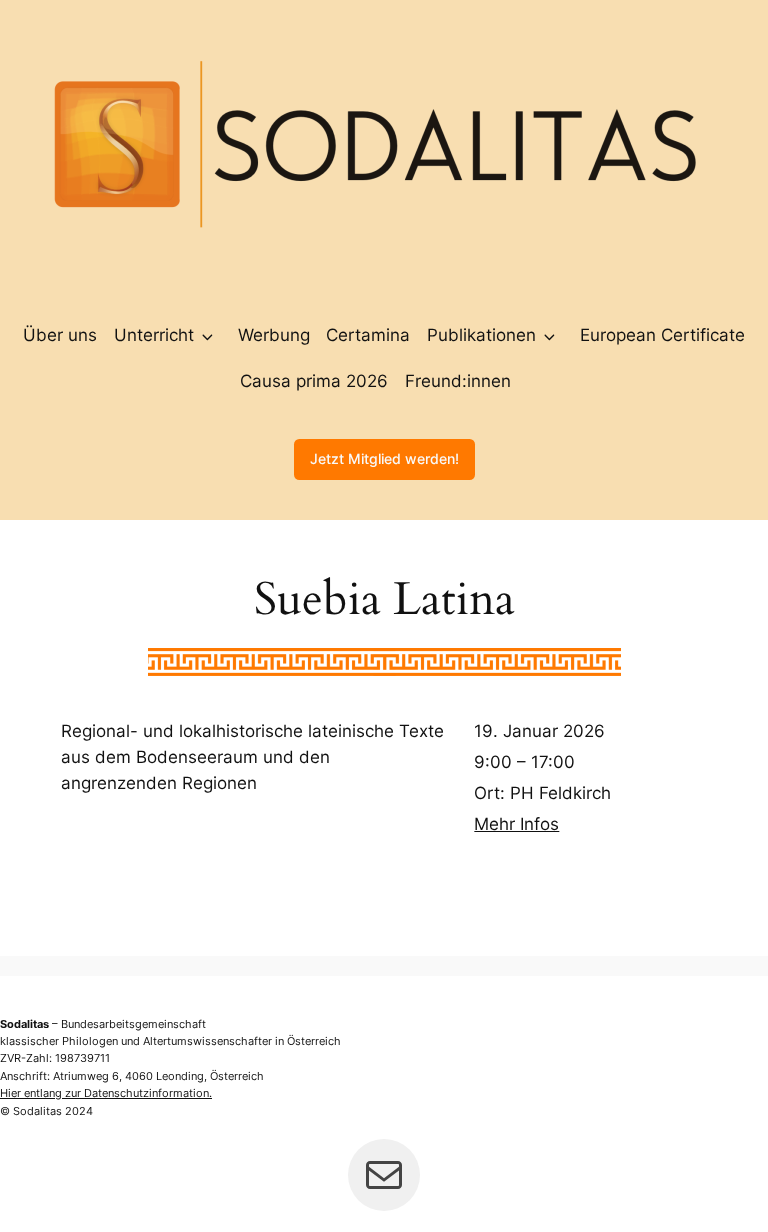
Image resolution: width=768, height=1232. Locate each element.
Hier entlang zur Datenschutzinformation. (106, 1093)
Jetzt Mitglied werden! (384, 458)
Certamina (368, 335)
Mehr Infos (516, 824)
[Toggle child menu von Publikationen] (549, 335)
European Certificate (662, 335)
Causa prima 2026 (314, 381)
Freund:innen (458, 381)
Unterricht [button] (154, 335)
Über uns (60, 335)
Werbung (274, 335)
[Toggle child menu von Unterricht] (207, 335)
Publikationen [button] (481, 335)
